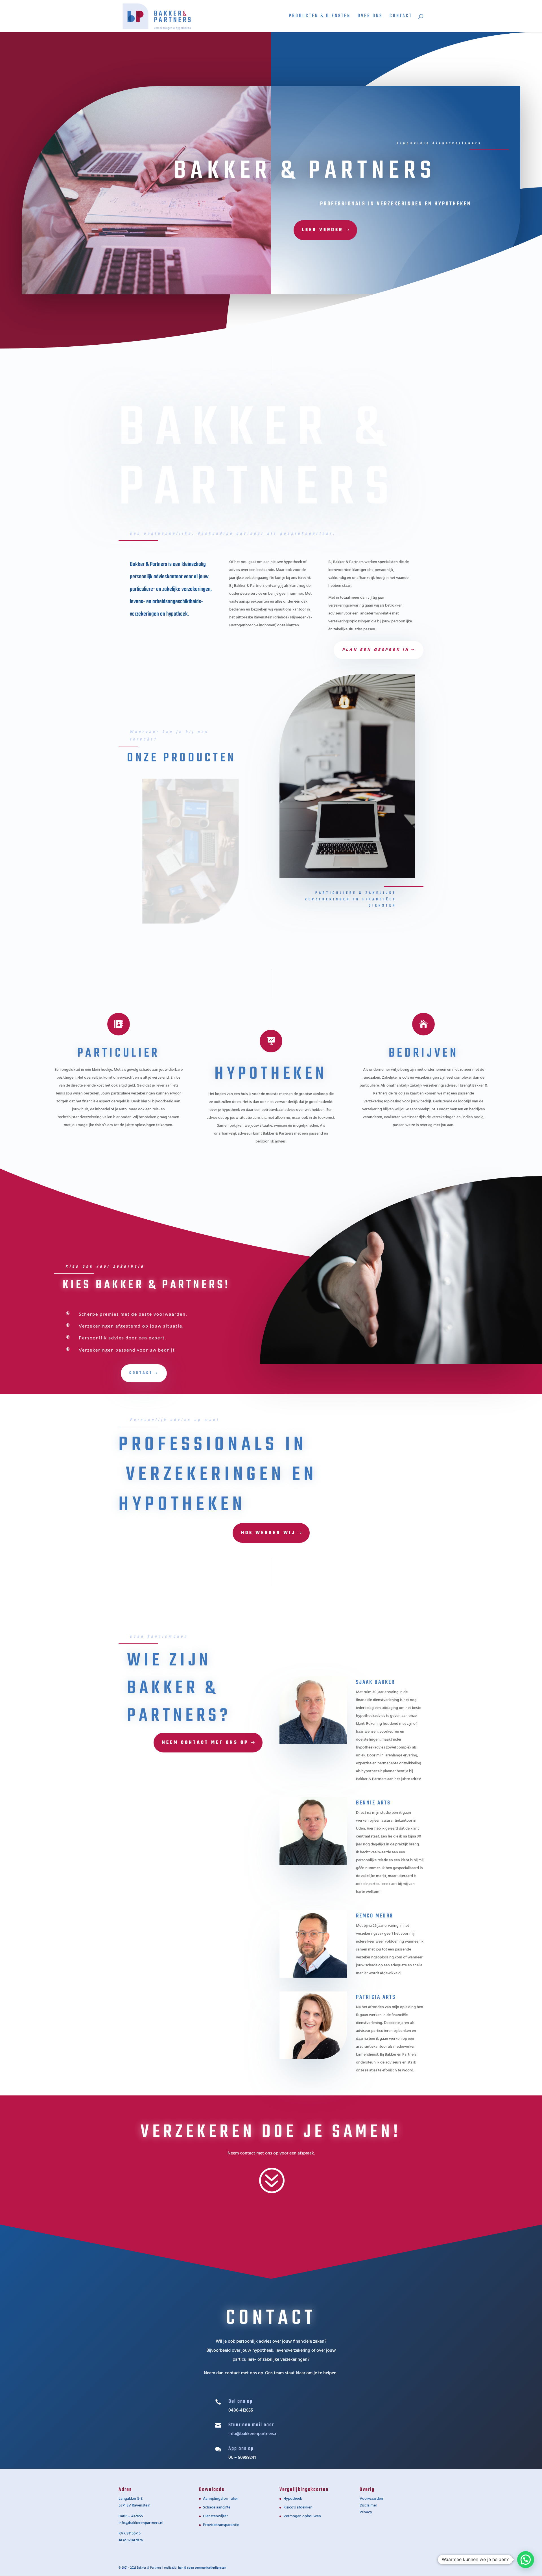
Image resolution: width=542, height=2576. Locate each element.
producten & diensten (320, 17)
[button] (526, 2560)
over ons (370, 17)
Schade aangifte (217, 2507)
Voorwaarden (371, 2499)
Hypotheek (293, 2499)
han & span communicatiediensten (202, 2568)
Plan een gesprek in (376, 650)
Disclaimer (368, 2506)
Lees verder (323, 230)
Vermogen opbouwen (302, 2516)
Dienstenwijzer (215, 2516)
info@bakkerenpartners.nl (141, 2523)
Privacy (366, 2512)
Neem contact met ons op (205, 1743)
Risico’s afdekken (298, 2507)
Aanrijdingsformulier (220, 2499)
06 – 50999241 (242, 2458)
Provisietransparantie (221, 2525)
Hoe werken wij (268, 1533)
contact (401, 17)
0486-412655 (241, 2410)
